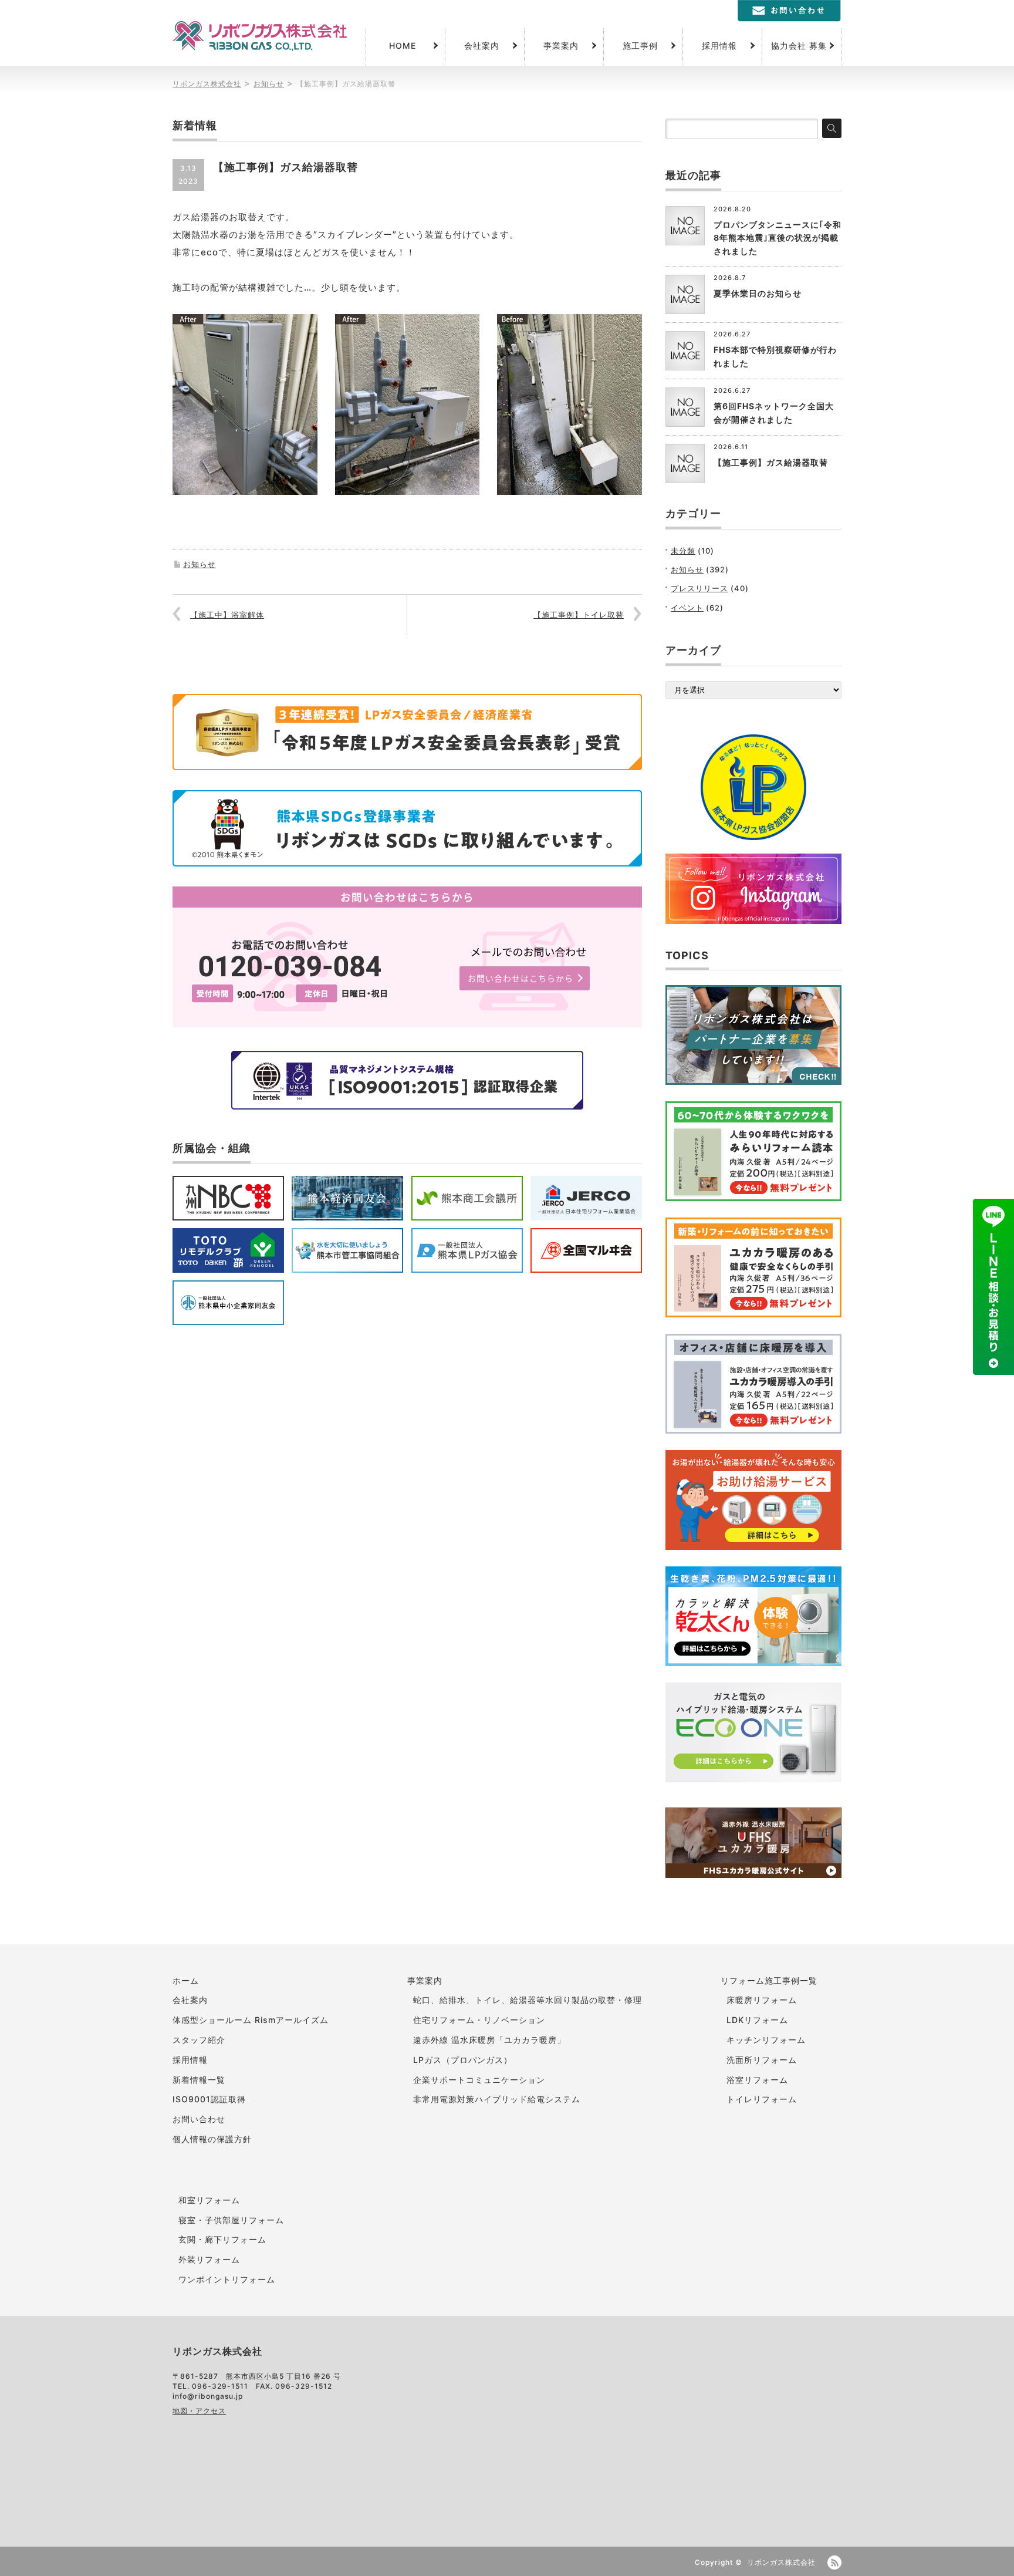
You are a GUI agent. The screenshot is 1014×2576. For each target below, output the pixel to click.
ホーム (186, 1980)
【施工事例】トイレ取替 (579, 615)
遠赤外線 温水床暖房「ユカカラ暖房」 (489, 2040)
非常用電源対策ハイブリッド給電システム (497, 2099)
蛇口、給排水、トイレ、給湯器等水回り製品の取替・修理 (528, 2000)
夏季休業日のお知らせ (758, 293)
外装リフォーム (209, 2259)
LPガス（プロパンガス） (463, 2060)
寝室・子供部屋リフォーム (231, 2220)
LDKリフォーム (757, 2020)
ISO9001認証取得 (209, 2099)
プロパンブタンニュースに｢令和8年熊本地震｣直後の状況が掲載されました (778, 238)
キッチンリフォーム (766, 2040)
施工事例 (640, 45)
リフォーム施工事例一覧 (769, 1980)
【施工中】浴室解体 (227, 615)
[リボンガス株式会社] (260, 36)
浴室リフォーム (757, 2080)
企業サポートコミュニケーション (479, 2080)
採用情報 (719, 45)
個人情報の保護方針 (212, 2139)
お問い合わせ (199, 2119)
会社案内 (482, 45)
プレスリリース (699, 588)
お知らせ (200, 564)
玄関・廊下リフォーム (222, 2239)
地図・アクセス (199, 2411)
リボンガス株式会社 (781, 2562)
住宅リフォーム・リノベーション (479, 2020)
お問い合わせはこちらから (520, 978)
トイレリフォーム (762, 2099)
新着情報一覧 (199, 2080)
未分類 (683, 551)
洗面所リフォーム (762, 2060)
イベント (687, 608)
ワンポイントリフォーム (227, 2279)
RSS (834, 2562)
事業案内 (561, 45)
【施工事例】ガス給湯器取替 (771, 462)
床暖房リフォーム (762, 2000)
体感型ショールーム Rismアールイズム (251, 2020)
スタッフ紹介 (199, 2040)
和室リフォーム (209, 2200)
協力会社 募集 (799, 45)
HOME (403, 45)
